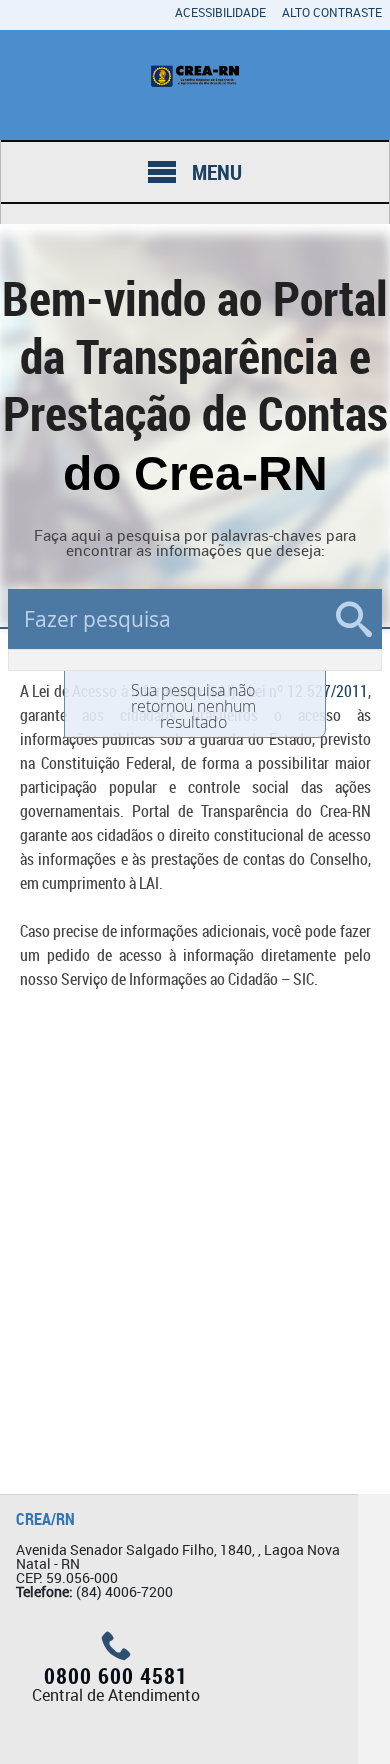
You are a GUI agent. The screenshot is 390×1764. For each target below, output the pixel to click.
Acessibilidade (220, 12)
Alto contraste (332, 12)
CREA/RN (45, 1519)
